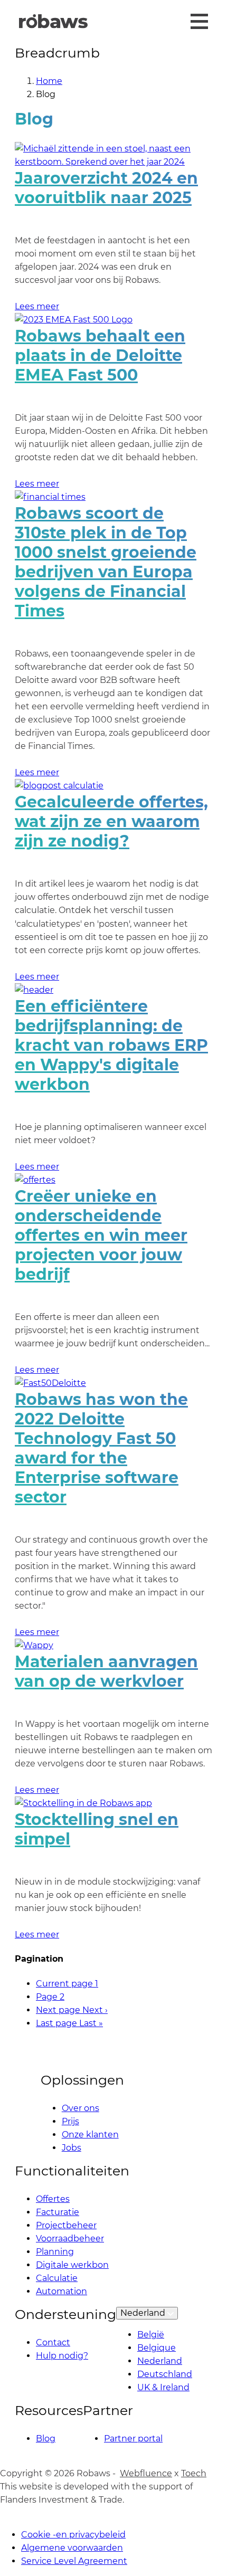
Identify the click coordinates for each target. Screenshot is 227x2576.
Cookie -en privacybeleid (73, 2535)
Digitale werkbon (72, 2265)
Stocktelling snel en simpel (97, 1829)
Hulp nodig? (62, 2356)
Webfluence (146, 2473)
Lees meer (37, 306)
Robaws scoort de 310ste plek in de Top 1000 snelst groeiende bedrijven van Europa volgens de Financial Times (106, 562)
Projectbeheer (66, 2225)
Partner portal (133, 2439)
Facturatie (58, 2212)
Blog (46, 2439)
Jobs (72, 2148)
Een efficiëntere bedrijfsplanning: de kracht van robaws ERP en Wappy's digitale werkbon (111, 1045)
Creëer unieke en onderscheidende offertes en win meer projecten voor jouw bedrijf (101, 1235)
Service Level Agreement (74, 2561)
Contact (53, 2342)
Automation (62, 2291)
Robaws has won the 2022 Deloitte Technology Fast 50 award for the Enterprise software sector (101, 1448)
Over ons (81, 2108)
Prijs (70, 2121)
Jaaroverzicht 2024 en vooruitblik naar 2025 (106, 188)
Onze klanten (90, 2135)
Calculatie (57, 2278)
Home (49, 81)
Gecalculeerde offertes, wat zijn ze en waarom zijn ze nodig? (111, 821)
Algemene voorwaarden (72, 2548)
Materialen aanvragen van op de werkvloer (106, 1671)
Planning (55, 2252)
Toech (194, 2473)
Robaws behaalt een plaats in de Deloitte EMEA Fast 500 (100, 355)
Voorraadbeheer (70, 2238)
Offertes (53, 2199)
